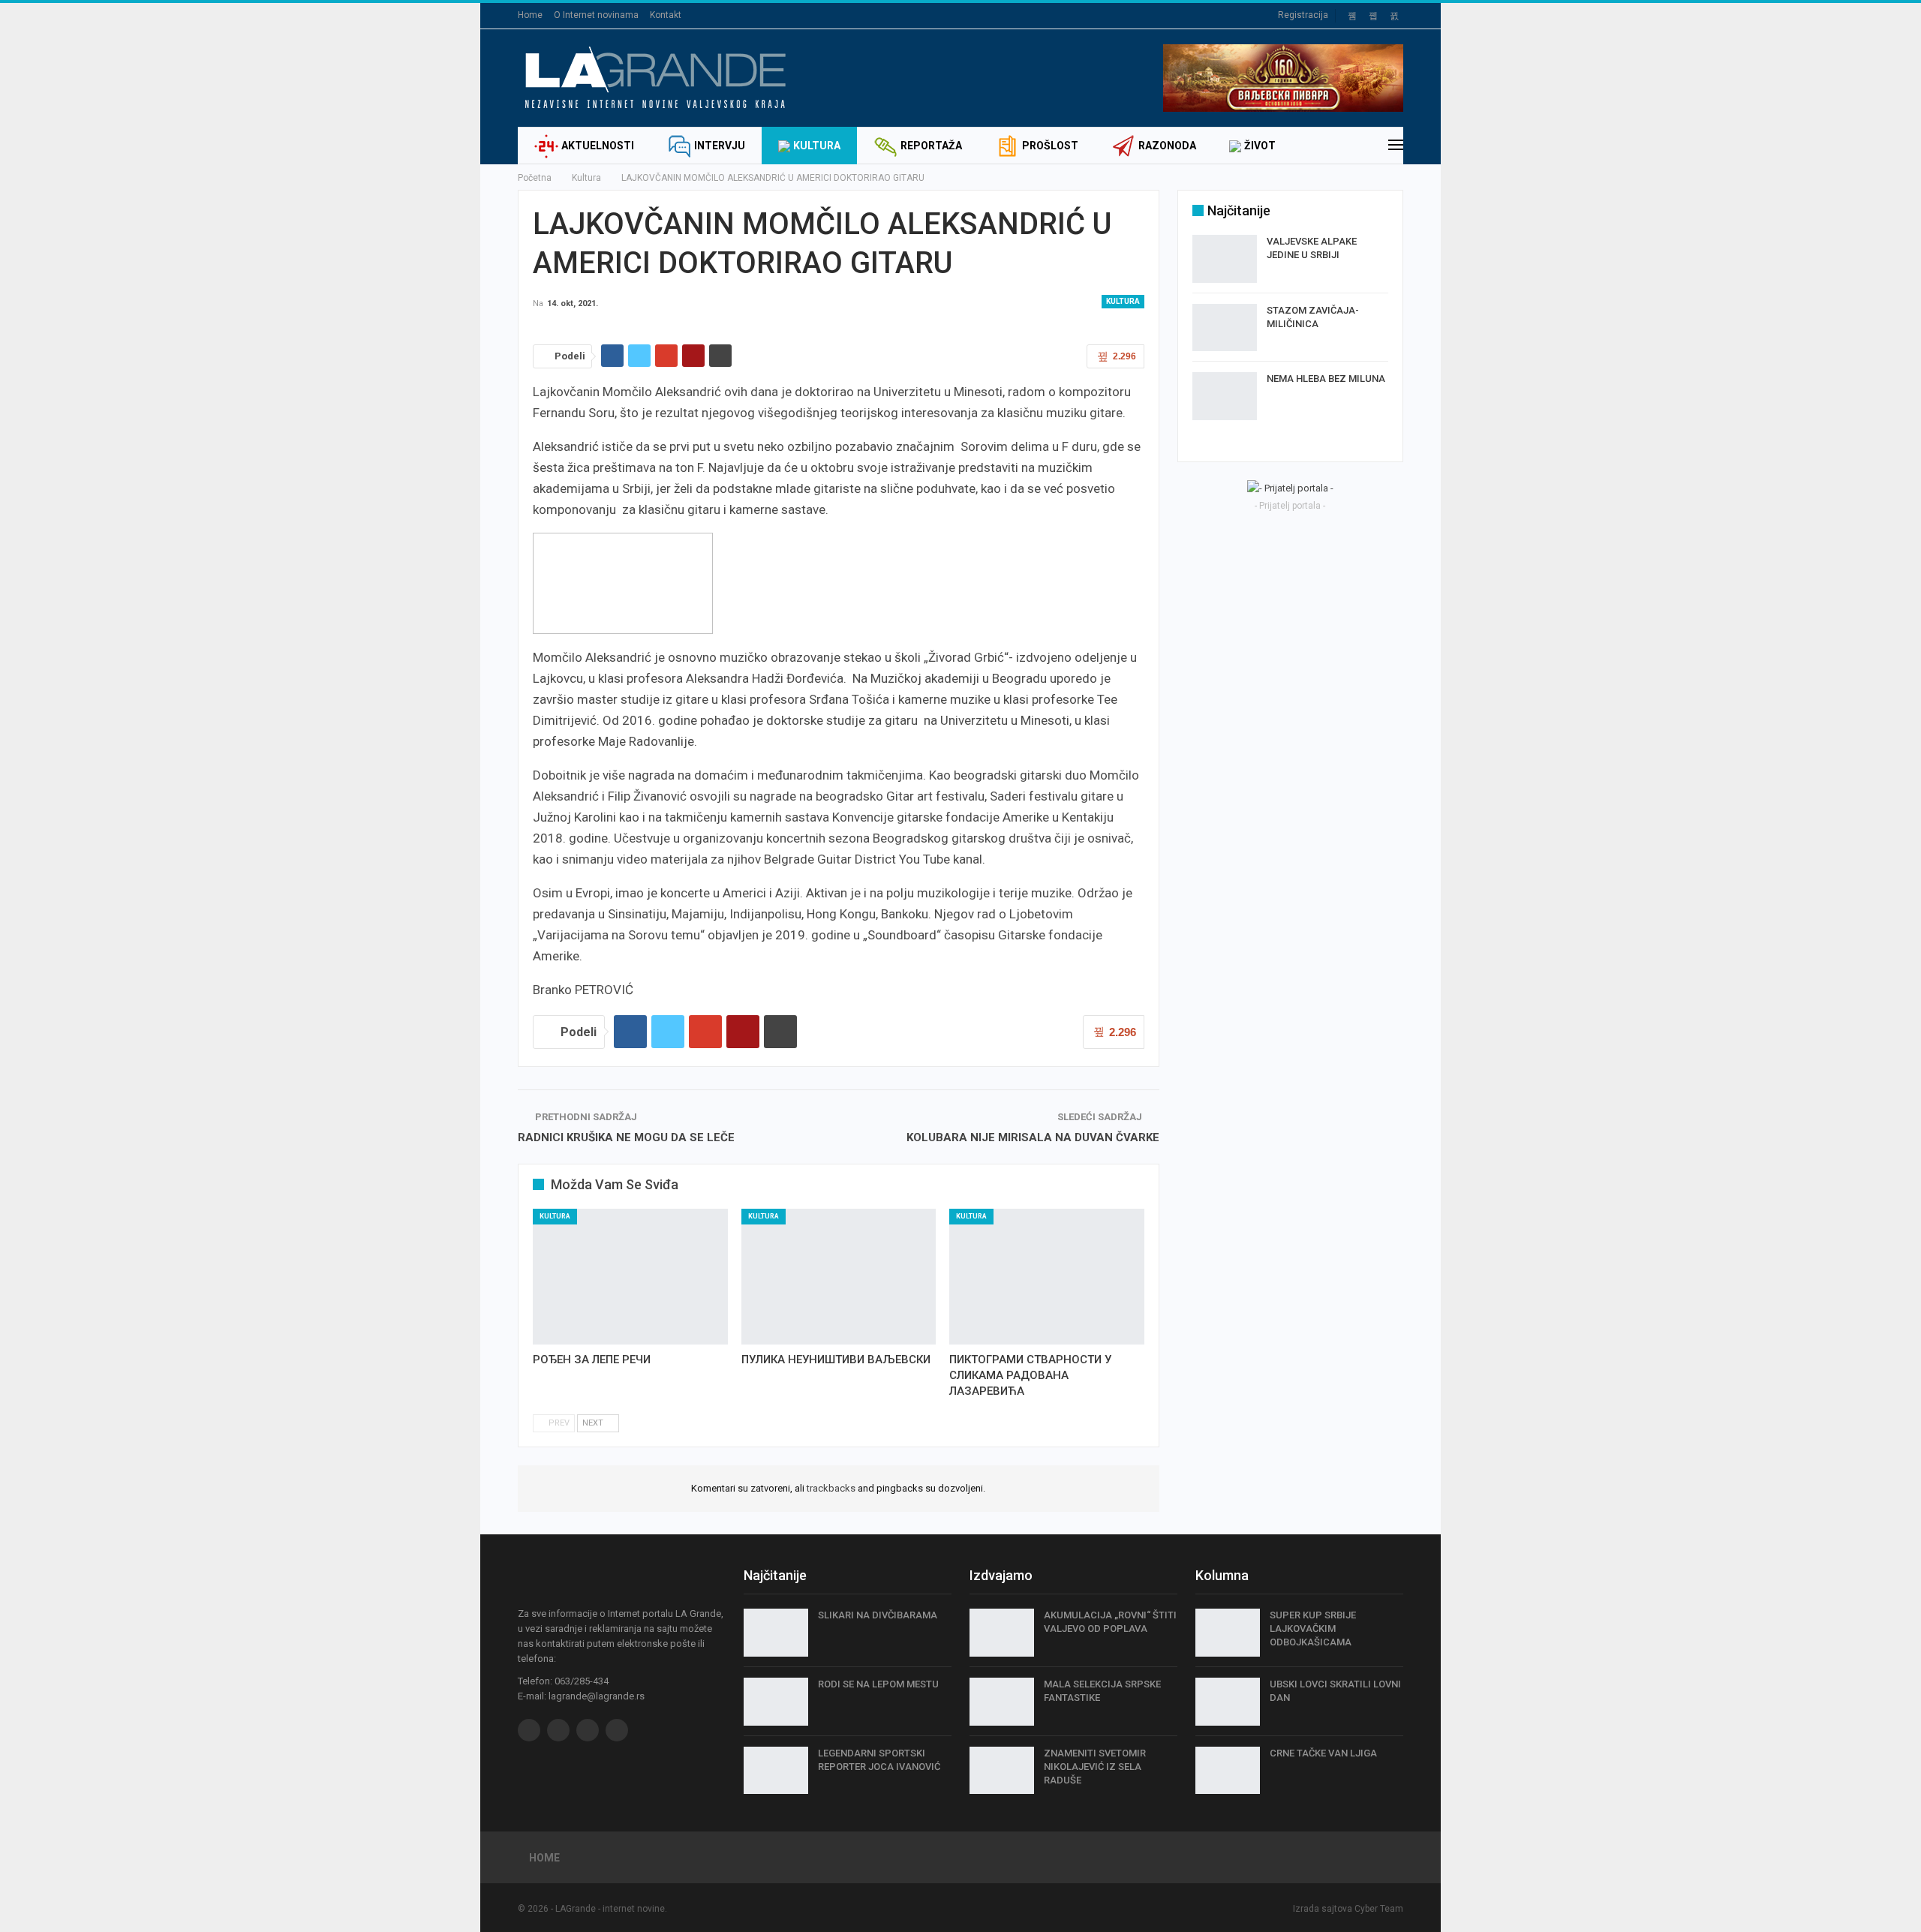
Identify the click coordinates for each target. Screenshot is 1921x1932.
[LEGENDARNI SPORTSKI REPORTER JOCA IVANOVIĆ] (776, 1771)
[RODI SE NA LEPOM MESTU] (776, 1702)
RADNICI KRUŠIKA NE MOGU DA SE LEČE (626, 1137)
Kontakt (666, 15)
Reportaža (931, 146)
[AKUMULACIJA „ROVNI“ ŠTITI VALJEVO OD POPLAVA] (1002, 1633)
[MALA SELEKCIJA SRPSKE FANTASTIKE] (1002, 1702)
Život (1260, 146)
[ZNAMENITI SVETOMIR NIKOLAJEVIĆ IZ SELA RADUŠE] (1002, 1771)
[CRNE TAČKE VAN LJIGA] (1228, 1771)
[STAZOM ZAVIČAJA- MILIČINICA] (1225, 328)
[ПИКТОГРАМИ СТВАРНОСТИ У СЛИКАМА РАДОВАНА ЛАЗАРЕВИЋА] (1047, 1277)
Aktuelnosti (598, 146)
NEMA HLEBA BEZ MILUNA (1326, 379)
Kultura (817, 146)
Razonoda (1167, 146)
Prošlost (1050, 146)
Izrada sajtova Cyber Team (1348, 1909)
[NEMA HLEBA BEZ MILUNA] (1225, 396)
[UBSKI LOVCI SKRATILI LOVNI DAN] (1228, 1702)
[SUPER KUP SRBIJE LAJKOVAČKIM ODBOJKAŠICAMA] (1228, 1633)
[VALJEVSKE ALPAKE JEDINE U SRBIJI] (1225, 259)
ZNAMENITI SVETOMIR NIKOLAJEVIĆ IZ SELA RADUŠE (1095, 1767)
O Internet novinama (596, 15)
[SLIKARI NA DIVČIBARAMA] (776, 1633)
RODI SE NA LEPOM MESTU (878, 1684)
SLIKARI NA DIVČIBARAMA (878, 1615)
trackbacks (831, 1488)
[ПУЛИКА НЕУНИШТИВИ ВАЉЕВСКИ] (839, 1277)
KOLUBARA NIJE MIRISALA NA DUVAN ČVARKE (1033, 1137)
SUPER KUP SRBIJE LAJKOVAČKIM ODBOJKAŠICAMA (1313, 1629)
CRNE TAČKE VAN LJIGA (1323, 1753)
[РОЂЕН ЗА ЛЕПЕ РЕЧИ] (630, 1277)
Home (530, 15)
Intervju (720, 146)
